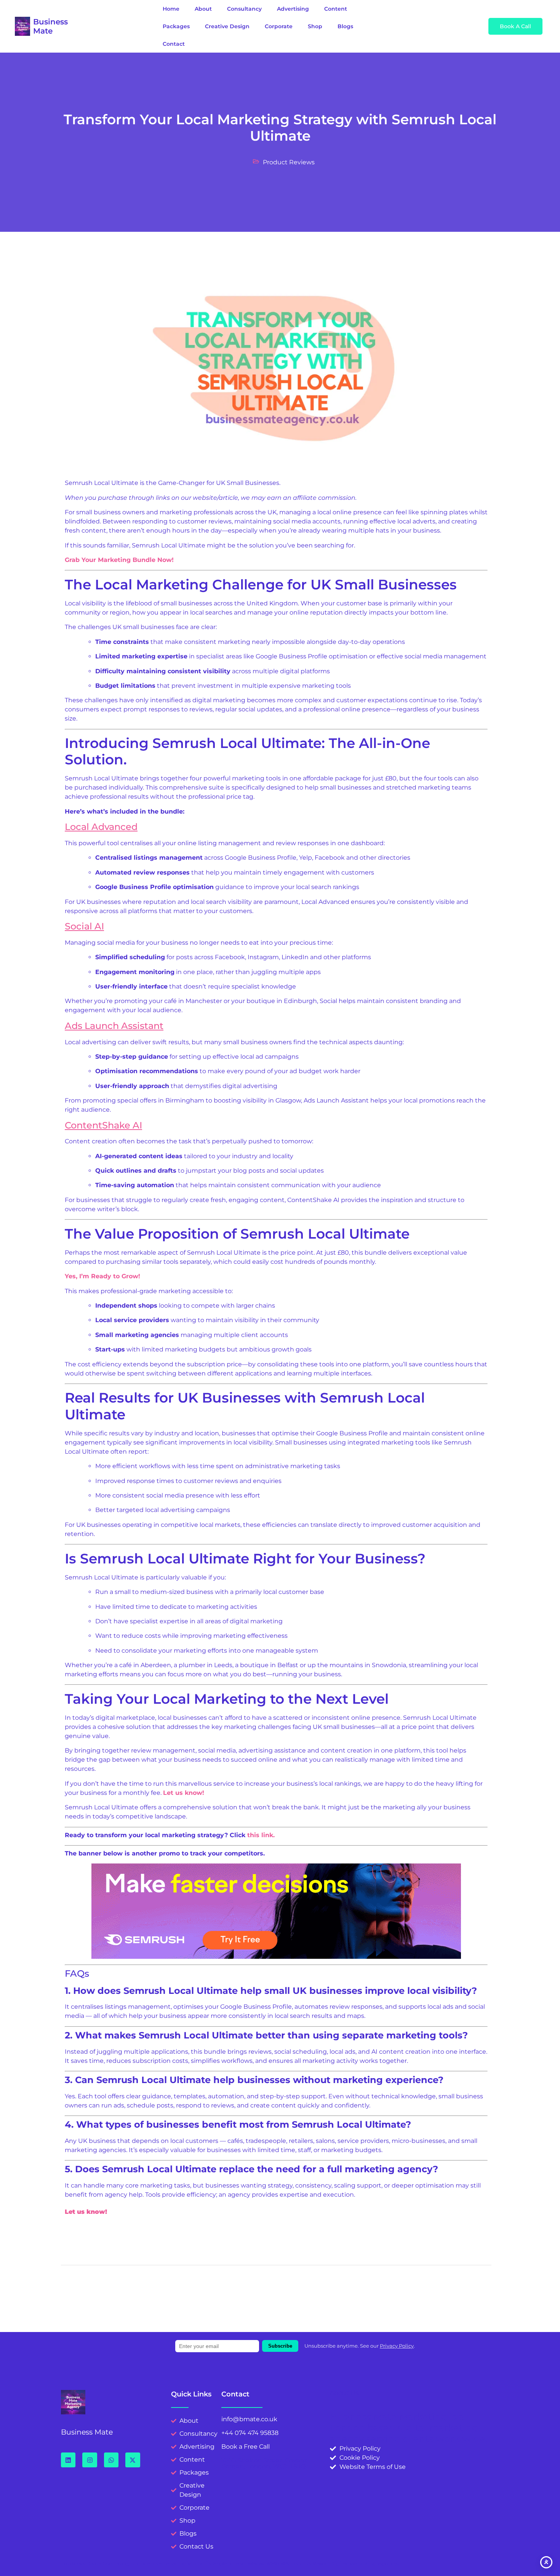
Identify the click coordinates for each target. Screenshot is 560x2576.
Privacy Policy (397, 2346)
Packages (176, 26)
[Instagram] (90, 2460)
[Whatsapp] (111, 2460)
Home (171, 9)
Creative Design (227, 26)
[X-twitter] (133, 2460)
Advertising (293, 9)
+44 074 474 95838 (250, 2433)
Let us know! (184, 1793)
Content (336, 9)
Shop (315, 26)
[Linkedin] (68, 2460)
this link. (261, 1835)
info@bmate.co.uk (249, 2419)
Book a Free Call (246, 2447)
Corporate (279, 26)
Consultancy (244, 9)
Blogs (345, 26)
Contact (174, 44)
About (203, 9)
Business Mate (50, 26)
